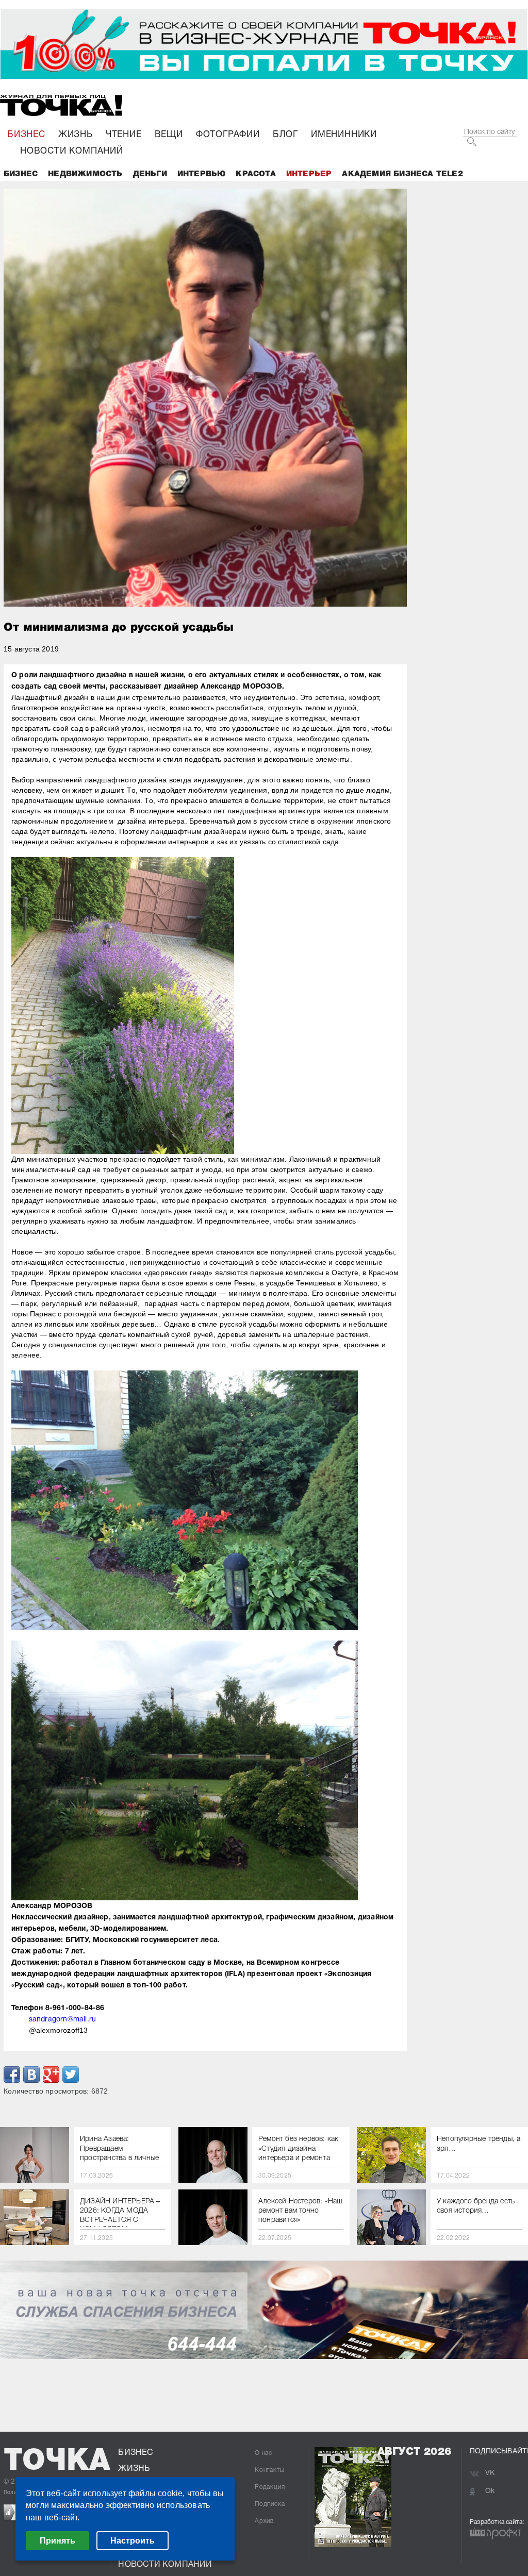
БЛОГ (285, 135)
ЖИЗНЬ (76, 135)
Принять (57, 2541)
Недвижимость (85, 174)
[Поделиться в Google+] (51, 2075)
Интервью (202, 174)
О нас (263, 2453)
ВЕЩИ (169, 135)
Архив (264, 2521)
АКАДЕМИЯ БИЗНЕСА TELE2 (402, 174)
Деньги (150, 174)
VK (490, 2473)
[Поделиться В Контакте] (31, 2075)
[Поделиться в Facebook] (12, 2075)
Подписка (270, 2504)
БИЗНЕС (26, 135)
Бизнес (21, 174)
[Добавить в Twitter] (71, 2075)
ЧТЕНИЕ (124, 135)
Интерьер (309, 174)
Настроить (133, 2541)
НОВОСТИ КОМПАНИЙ (72, 151)
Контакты (269, 2470)
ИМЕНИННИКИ (344, 135)
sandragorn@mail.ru (63, 2020)
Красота (255, 174)
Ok (490, 2491)
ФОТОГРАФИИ (228, 135)
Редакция (270, 2487)
